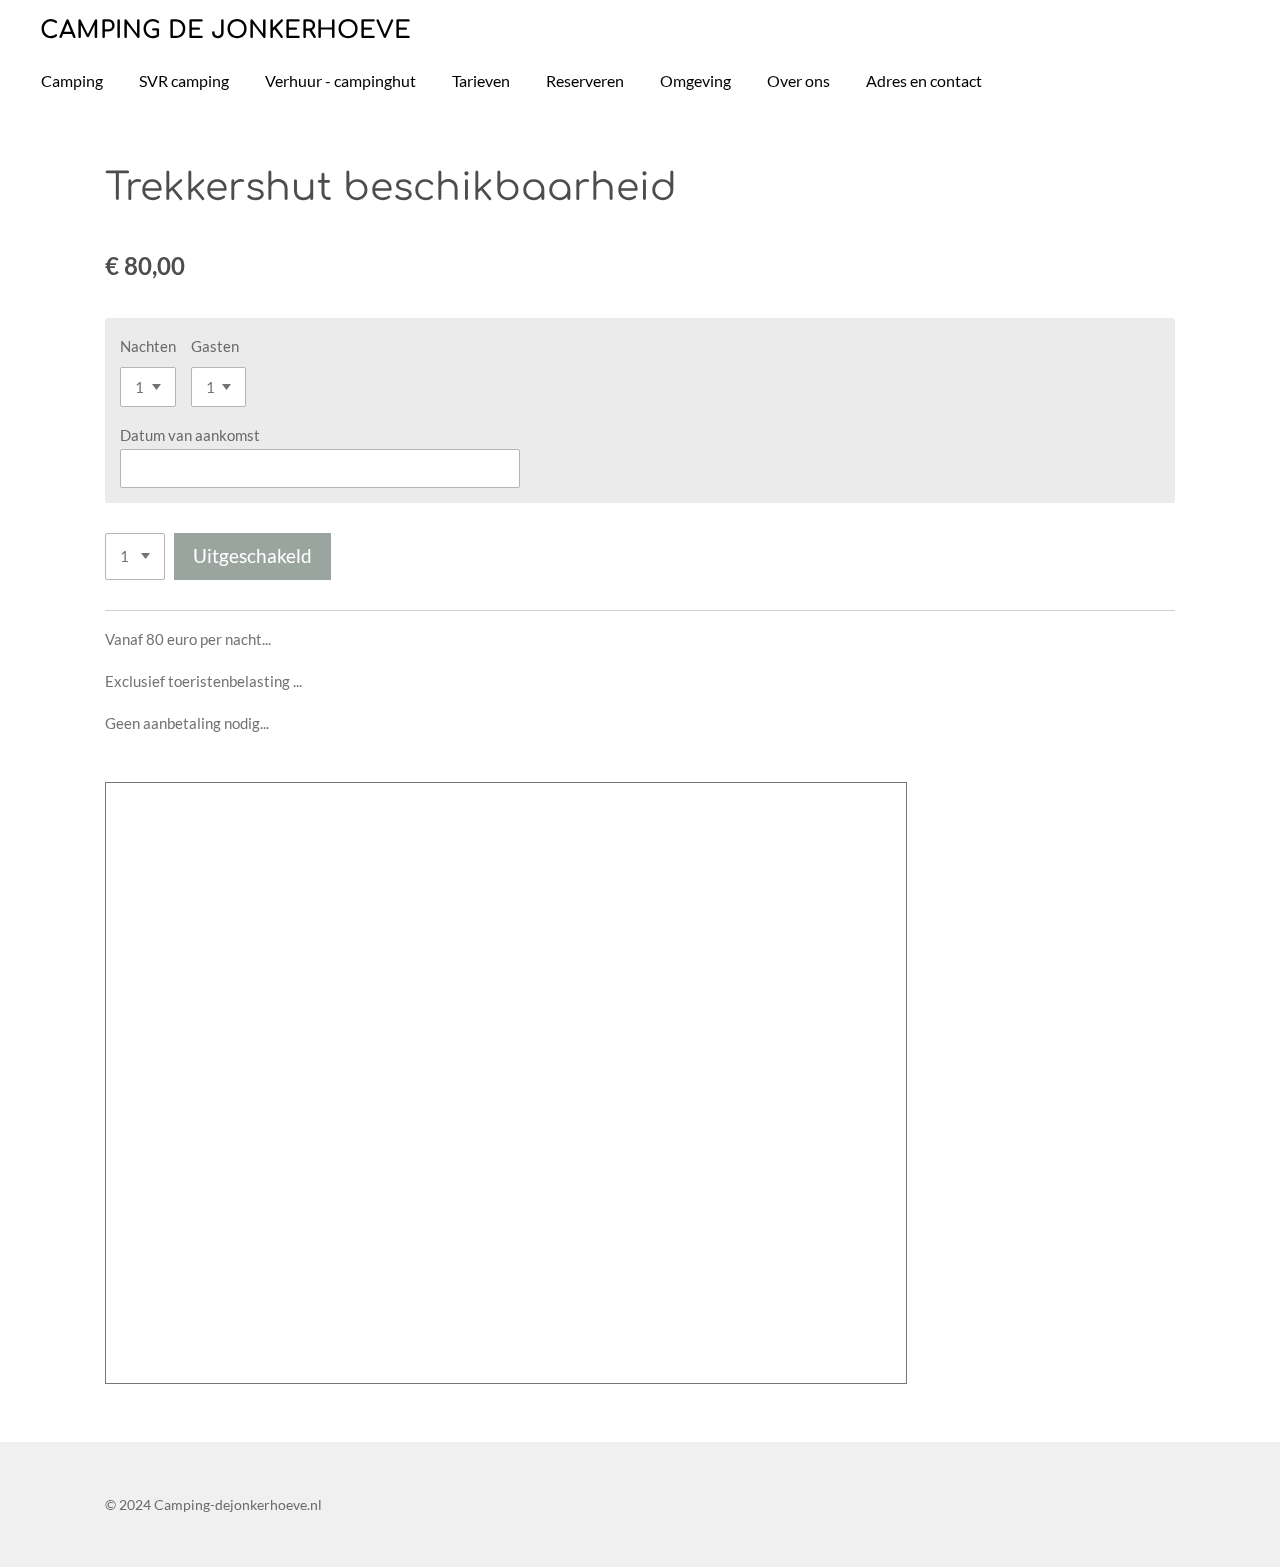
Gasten (215, 346)
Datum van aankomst (190, 435)
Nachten (148, 346)
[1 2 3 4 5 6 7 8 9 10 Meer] (135, 556)
